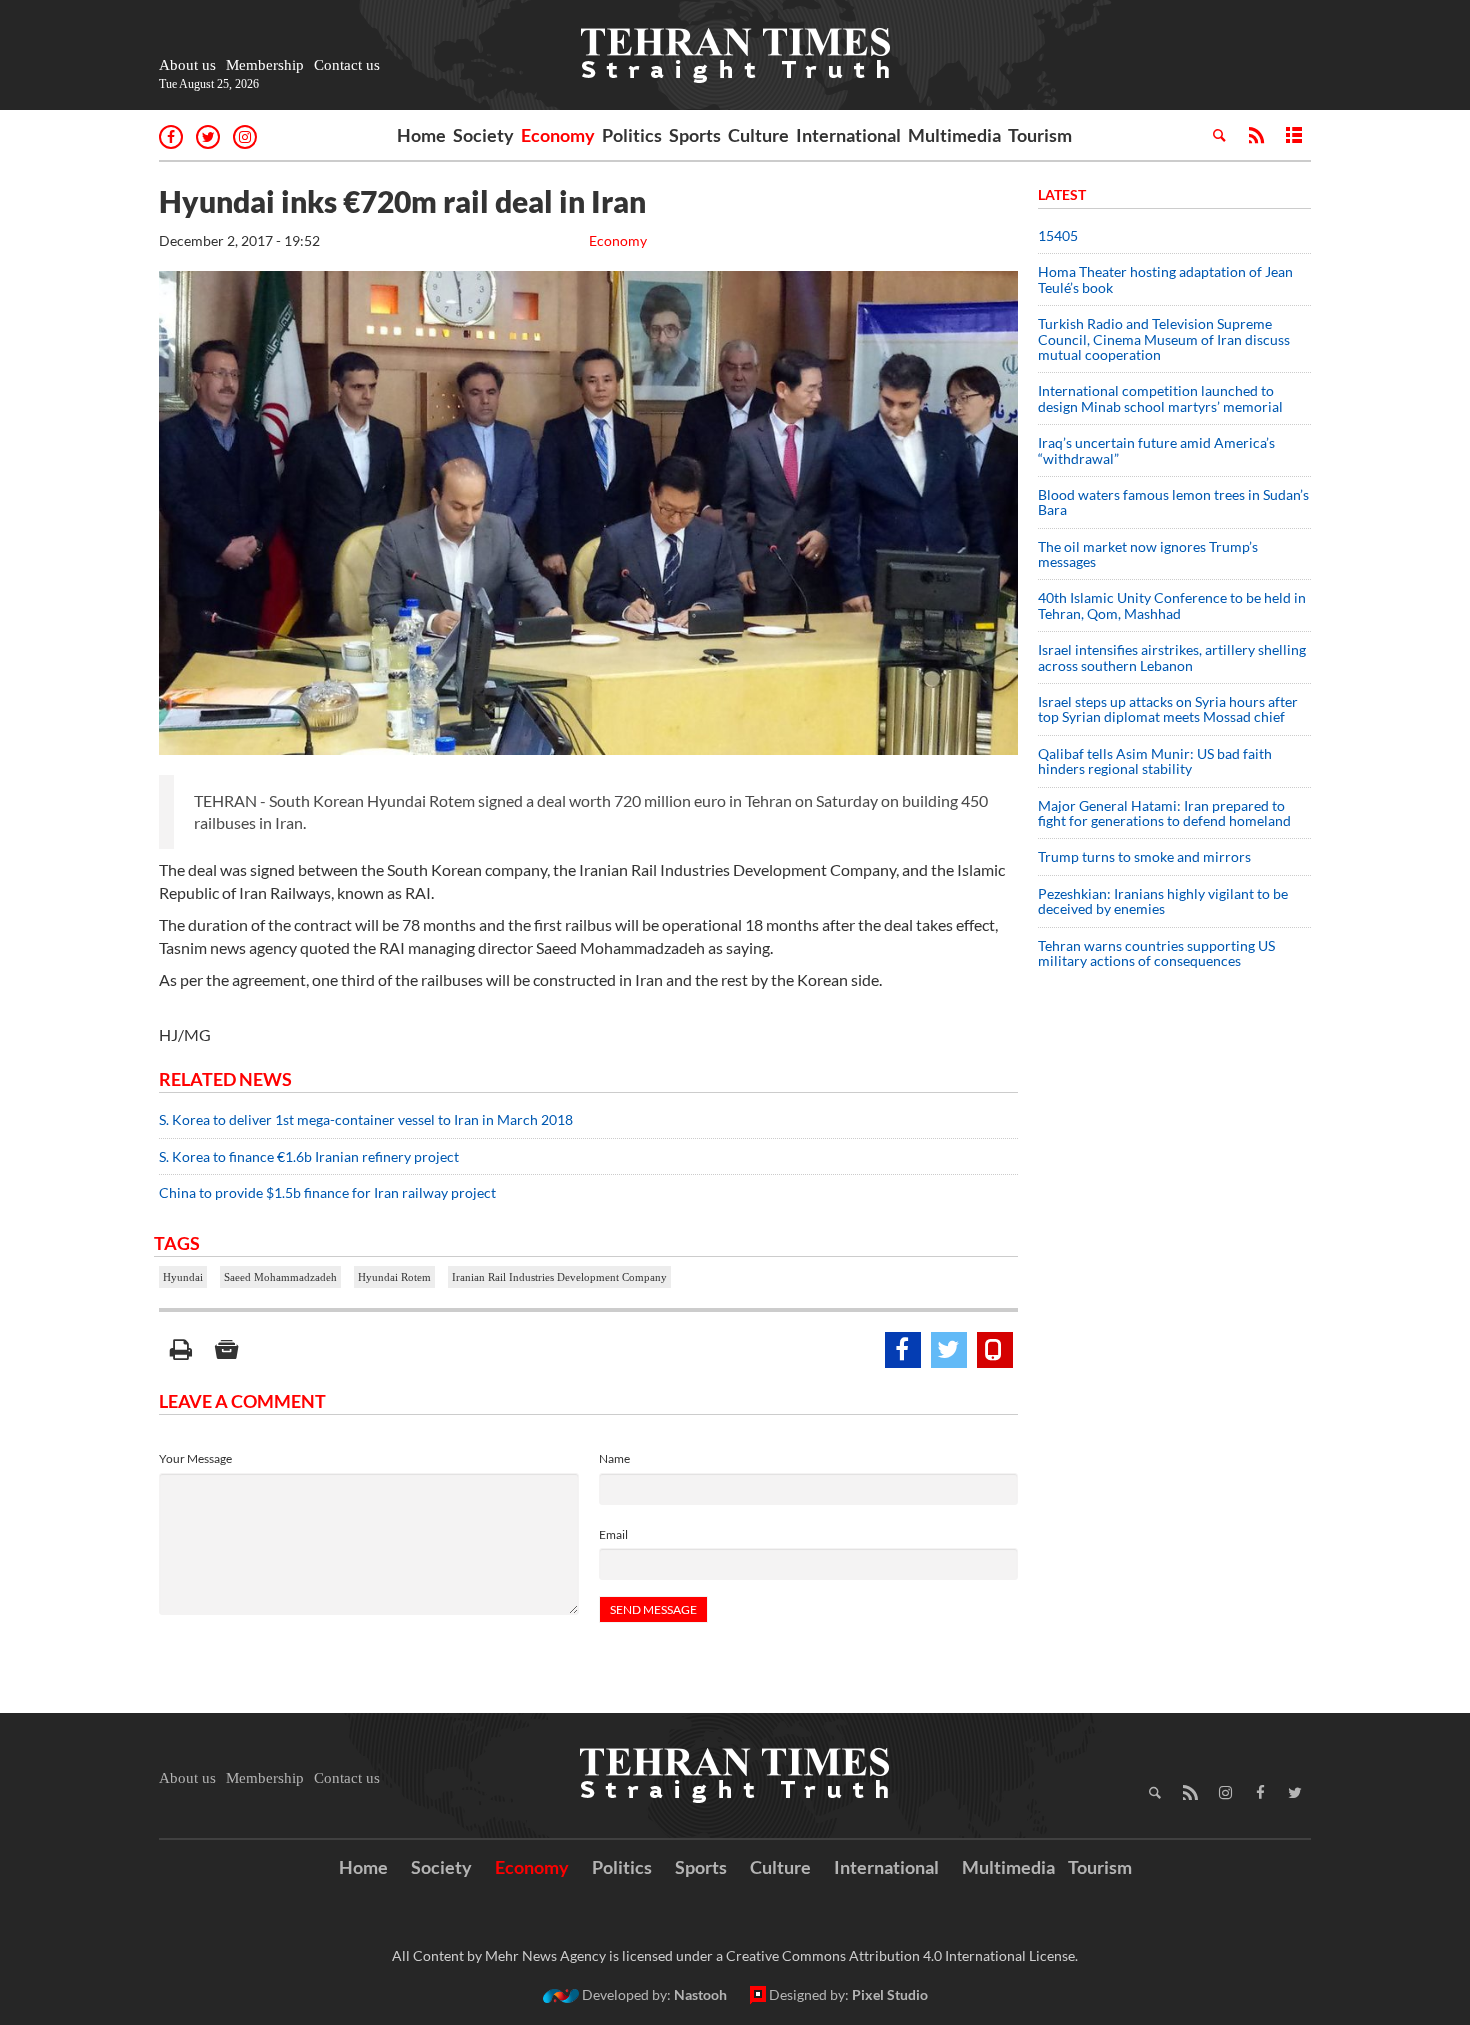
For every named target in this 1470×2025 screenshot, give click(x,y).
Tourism (1040, 135)
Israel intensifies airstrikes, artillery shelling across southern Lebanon (1172, 657)
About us (187, 65)
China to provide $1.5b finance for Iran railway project (327, 1192)
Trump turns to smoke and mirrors (1144, 856)
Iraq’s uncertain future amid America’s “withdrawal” (1156, 450)
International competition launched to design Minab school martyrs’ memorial (1160, 398)
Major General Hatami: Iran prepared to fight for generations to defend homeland (1166, 813)
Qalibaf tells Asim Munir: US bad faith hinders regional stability (1155, 761)
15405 (1058, 235)
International (848, 135)
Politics (632, 135)
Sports (695, 135)
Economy (558, 135)
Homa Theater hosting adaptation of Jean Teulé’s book (1165, 279)
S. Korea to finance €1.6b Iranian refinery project (309, 1156)
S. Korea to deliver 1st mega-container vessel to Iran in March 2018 (366, 1119)
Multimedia (954, 135)
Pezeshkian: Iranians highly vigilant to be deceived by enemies (1163, 901)
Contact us (347, 65)
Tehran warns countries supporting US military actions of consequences (1156, 953)
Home (421, 135)
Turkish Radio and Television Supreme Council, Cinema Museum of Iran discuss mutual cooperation (1164, 339)
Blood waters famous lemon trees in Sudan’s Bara (1173, 502)
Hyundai (183, 1277)
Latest (1062, 194)
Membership (265, 65)
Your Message (195, 1458)
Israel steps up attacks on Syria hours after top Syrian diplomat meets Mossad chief (1168, 709)
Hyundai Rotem (394, 1277)
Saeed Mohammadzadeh (280, 1277)
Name (614, 1458)
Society (483, 135)
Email (613, 1534)
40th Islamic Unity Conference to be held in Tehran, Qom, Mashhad (1172, 605)
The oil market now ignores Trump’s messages (1148, 554)
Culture (758, 135)
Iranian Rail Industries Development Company (559, 1277)
